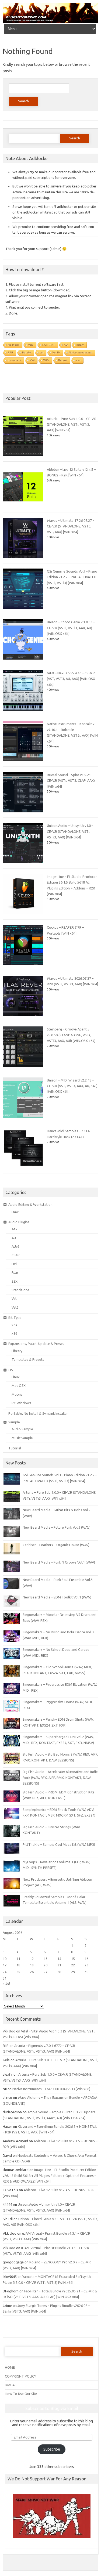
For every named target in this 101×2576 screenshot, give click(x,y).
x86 (14, 1333)
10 (5, 1959)
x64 (14, 1325)
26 (32, 1972)
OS (11, 1370)
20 (46, 1965)
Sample (14, 1422)
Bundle (27, 352)
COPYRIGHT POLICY (20, 2376)
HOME (10, 2367)
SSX (15, 1281)
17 (5, 1965)
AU (66, 345)
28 (59, 1972)
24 (5, 1972)
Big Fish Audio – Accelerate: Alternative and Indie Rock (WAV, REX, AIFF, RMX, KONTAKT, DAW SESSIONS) (60, 1777)
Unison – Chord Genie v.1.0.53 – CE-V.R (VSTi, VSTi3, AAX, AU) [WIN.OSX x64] (71, 628)
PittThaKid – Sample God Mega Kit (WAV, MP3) (59, 1844)
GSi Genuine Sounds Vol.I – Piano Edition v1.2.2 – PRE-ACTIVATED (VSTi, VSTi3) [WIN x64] (72, 577)
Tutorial (15, 1448)
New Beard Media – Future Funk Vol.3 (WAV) (57, 1527)
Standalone (20, 1290)
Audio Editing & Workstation (30, 1204)
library (80, 345)
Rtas (15, 1272)
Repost (63, 360)
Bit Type (15, 1318)
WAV (46, 360)
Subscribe (52, 2449)
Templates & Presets (28, 1359)
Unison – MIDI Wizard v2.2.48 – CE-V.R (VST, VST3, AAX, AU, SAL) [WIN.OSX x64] (72, 1086)
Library (17, 1351)
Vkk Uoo (9, 2031)
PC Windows (21, 1403)
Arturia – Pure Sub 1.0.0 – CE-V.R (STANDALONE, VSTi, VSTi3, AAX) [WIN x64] (72, 424)
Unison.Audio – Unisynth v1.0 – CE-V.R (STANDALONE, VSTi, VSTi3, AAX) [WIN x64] (70, 831)
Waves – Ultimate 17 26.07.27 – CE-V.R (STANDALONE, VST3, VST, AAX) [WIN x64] (71, 526)
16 (86, 1959)
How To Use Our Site (21, 2394)
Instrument (14, 360)
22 (73, 1965)
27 (46, 1972)
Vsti (32, 360)
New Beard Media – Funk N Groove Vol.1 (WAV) (59, 1562)
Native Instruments (81, 352)
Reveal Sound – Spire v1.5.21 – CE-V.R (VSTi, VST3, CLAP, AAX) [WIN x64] (71, 781)
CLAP (16, 1255)
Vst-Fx (56, 352)
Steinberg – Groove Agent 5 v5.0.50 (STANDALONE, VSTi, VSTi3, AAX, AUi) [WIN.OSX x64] (71, 1035)
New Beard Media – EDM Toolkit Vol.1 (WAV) (57, 1597)
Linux (16, 1377)
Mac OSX (19, 1385)
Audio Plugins (19, 1222)
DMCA (10, 2385)
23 (86, 1965)
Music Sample (22, 1438)
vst (42, 352)
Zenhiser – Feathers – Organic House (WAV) (56, 1545)
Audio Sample (22, 1429)
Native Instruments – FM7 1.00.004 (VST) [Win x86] (51, 2089)
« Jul (6, 1983)
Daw (15, 1212)
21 (59, 1965)
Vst (14, 1298)
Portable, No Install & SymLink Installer (38, 1413)
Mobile (17, 1394)
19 (32, 1965)
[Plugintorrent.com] (50, 21)
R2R (11, 352)
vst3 (31, 345)
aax (78, 360)
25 (18, 1972)
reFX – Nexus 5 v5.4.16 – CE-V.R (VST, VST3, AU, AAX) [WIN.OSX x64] (71, 679)
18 (18, 1965)
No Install (14, 345)
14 (59, 1959)
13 (46, 1959)
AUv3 (15, 1246)
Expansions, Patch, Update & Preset (36, 1344)
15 (73, 1959)
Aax (15, 1229)
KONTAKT (49, 345)
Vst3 (15, 1307)
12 (32, 1959)
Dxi (14, 1264)
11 (18, 1959)
